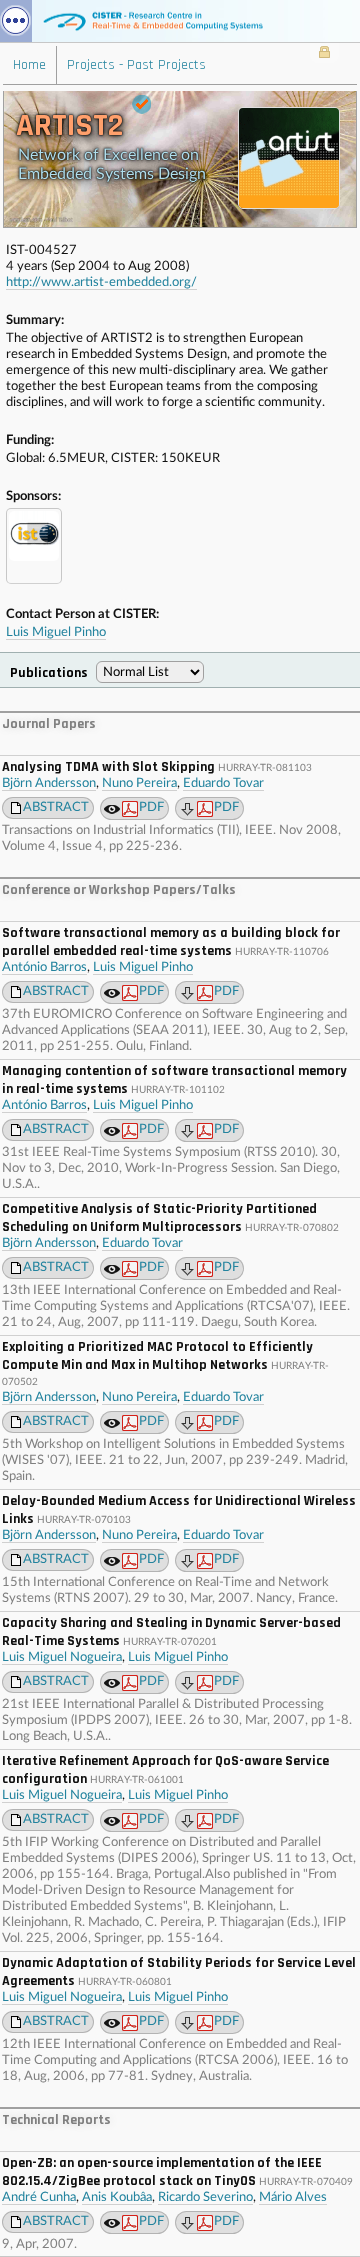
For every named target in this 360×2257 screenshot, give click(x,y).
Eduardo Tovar (223, 783)
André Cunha (39, 2197)
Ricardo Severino (205, 2197)
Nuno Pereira (139, 783)
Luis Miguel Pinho (56, 632)
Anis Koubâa (117, 2197)
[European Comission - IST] (34, 546)
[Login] (324, 54)
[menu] (16, 21)
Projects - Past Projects (136, 65)
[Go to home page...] (180, 21)
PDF (151, 807)
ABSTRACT (56, 807)
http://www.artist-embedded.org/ (101, 282)
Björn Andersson (49, 783)
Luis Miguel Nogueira (62, 1657)
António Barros (44, 967)
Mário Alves (293, 2197)
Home (29, 65)
